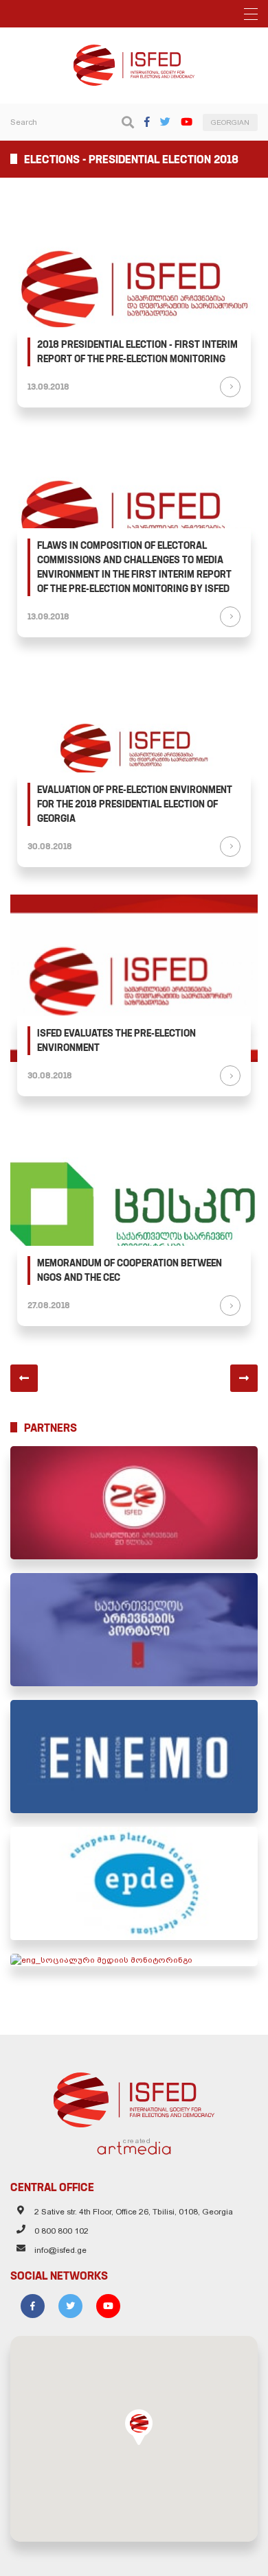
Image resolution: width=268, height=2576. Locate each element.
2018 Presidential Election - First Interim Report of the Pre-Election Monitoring (137, 352)
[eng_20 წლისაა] (134, 1503)
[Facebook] (147, 122)
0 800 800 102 (62, 2231)
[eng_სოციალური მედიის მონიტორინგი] (134, 1960)
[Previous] (24, 1378)
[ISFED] (134, 2096)
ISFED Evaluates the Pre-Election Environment (116, 1040)
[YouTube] (187, 122)
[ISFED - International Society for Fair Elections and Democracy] (134, 51)
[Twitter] (165, 122)
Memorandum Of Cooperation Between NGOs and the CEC (130, 1270)
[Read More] (230, 387)
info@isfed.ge (60, 2250)
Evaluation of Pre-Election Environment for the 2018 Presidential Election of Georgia (135, 804)
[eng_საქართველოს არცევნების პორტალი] (134, 1630)
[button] (139, 2427)
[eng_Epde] (134, 1883)
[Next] (244, 1378)
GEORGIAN (230, 122)
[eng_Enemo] (134, 1757)
